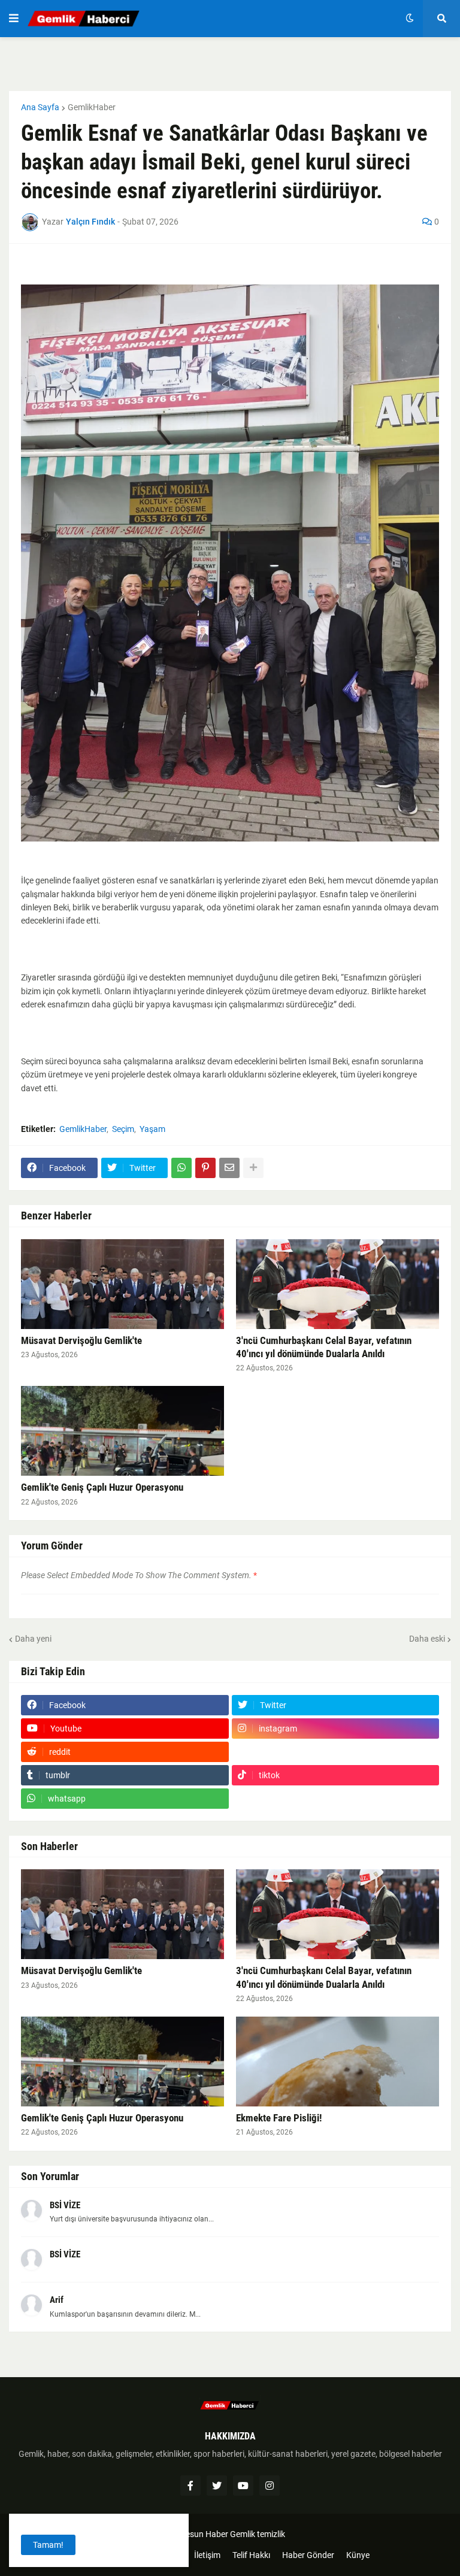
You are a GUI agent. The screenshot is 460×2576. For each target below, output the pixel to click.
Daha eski (427, 1639)
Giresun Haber (202, 2534)
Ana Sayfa (40, 107)
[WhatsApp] (181, 1168)
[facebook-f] (190, 2486)
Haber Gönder (308, 2555)
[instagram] (270, 2486)
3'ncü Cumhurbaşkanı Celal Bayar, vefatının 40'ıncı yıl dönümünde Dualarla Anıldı (324, 1347)
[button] (14, 19)
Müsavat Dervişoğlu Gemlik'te (81, 1340)
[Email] (229, 1168)
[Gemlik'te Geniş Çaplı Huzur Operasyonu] (122, 1431)
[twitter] (217, 2486)
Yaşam (152, 1129)
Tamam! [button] (48, 2545)
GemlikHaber (92, 107)
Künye (358, 2555)
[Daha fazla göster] (253, 1168)
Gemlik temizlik (258, 2534)
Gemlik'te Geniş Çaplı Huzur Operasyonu (102, 1487)
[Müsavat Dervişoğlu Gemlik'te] (122, 1284)
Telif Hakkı (251, 2555)
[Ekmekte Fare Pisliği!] (338, 2062)
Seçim (123, 1129)
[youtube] (243, 2486)
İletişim (207, 2555)
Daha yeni (33, 1639)
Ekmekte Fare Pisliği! (279, 2118)
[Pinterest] (205, 1168)
